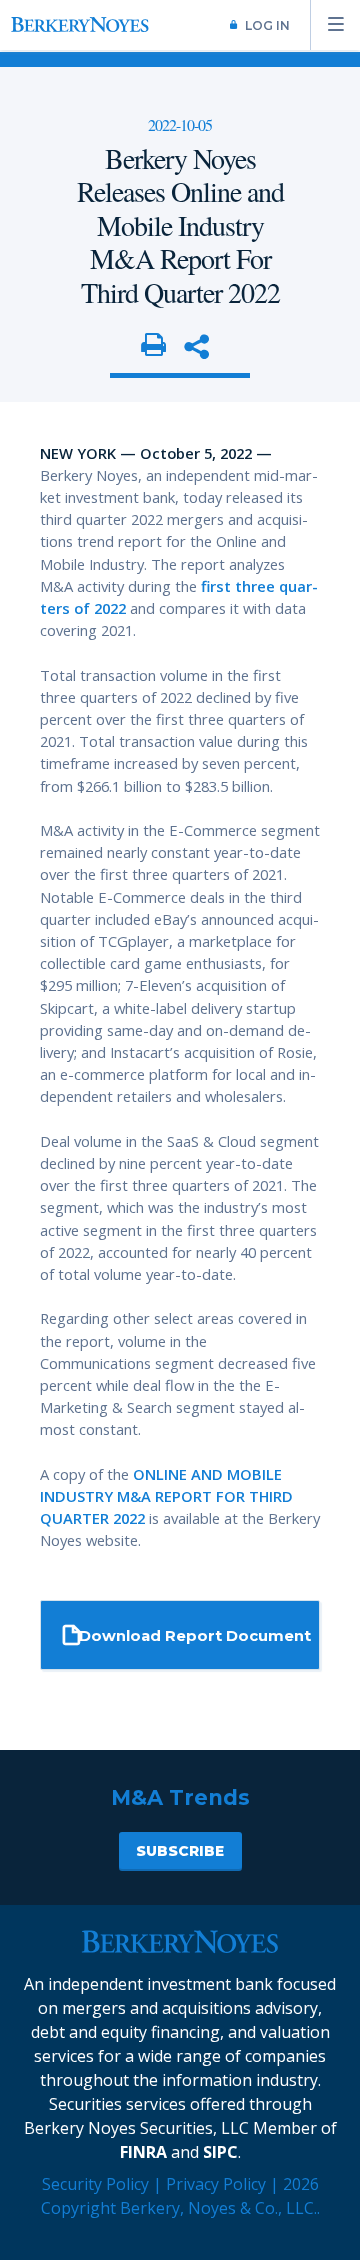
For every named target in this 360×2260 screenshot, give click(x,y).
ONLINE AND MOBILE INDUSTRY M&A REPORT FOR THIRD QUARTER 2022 (166, 1496)
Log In (267, 25)
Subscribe (180, 1851)
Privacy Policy (216, 2184)
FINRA (143, 2152)
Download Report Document (195, 1636)
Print (154, 346)
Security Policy (95, 2184)
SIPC (220, 2152)
